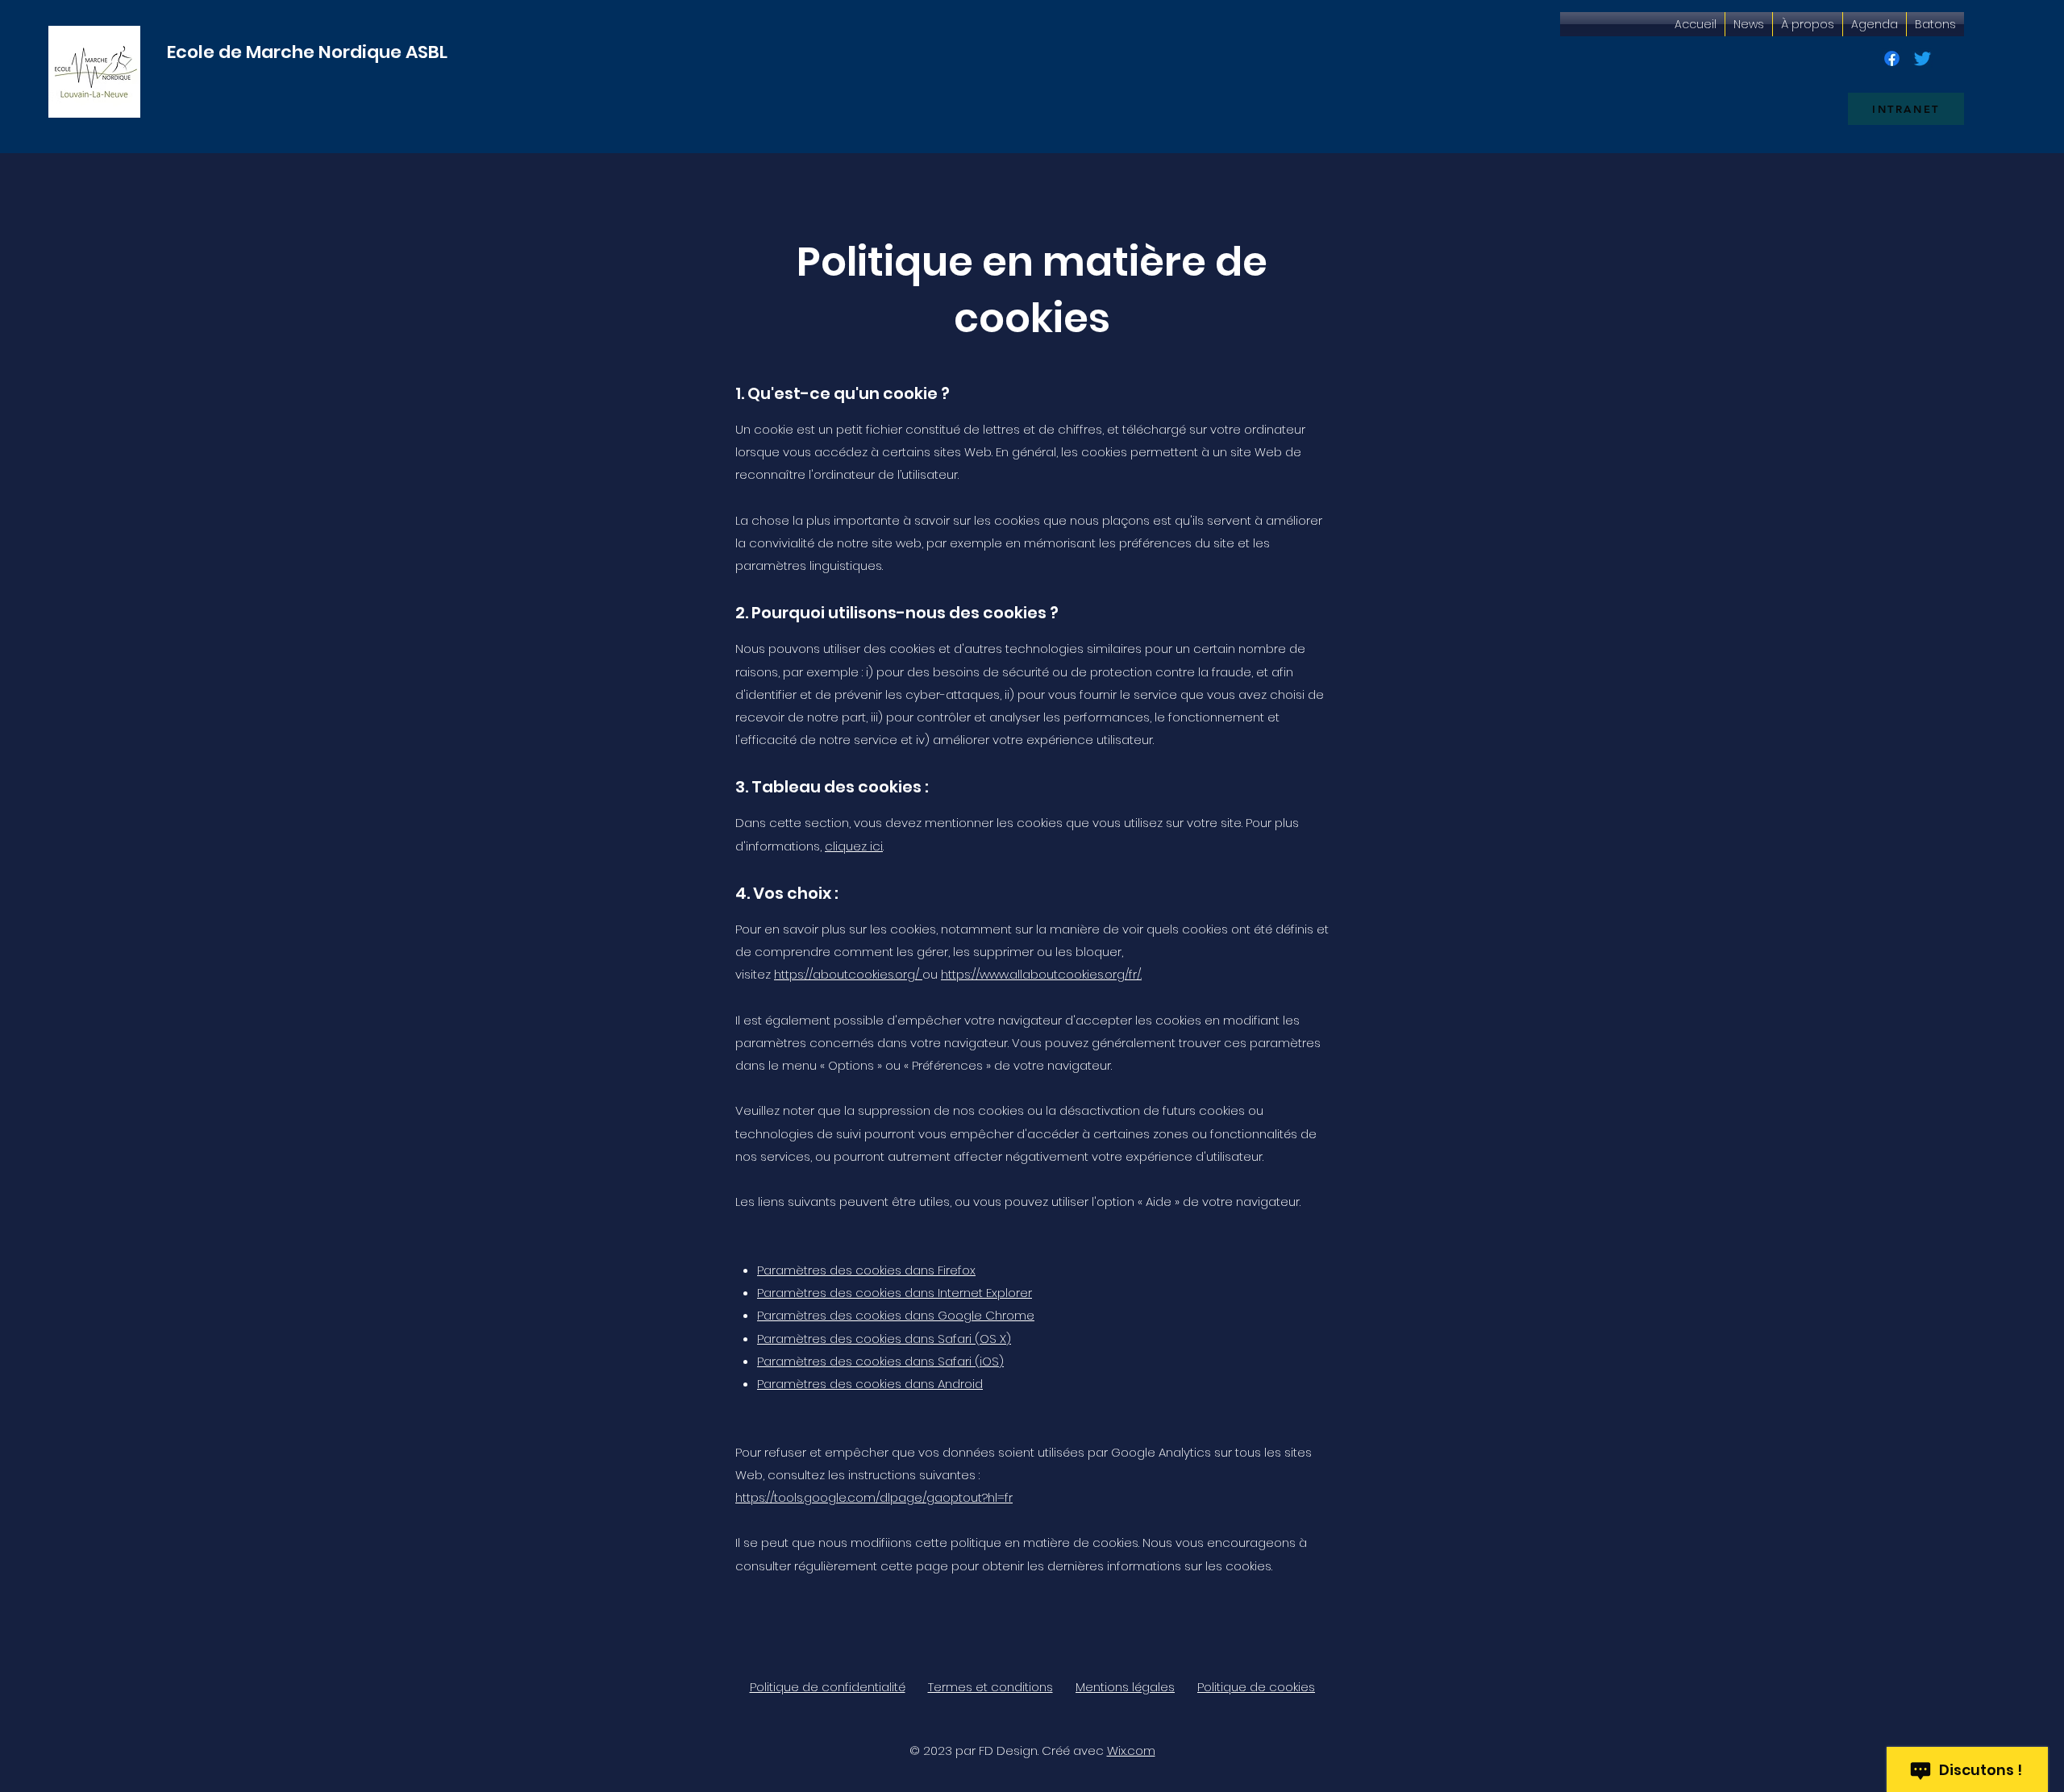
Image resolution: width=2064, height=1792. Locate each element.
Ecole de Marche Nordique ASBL (307, 52)
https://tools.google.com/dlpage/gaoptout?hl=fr (874, 1497)
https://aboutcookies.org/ (847, 974)
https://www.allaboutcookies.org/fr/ (1041, 974)
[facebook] (1892, 58)
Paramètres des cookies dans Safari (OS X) (884, 1339)
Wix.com (1131, 1750)
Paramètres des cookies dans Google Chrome (896, 1315)
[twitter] (1923, 58)
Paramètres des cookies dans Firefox (866, 1270)
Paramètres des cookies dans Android (870, 1384)
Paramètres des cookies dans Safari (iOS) (880, 1361)
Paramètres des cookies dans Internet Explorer (895, 1293)
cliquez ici (854, 846)
